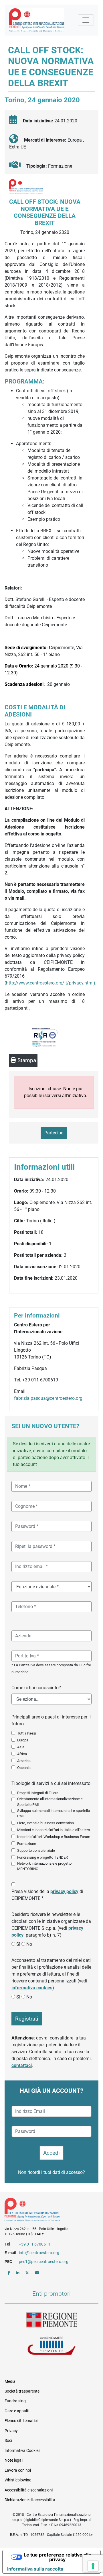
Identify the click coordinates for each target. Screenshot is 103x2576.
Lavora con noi (18, 2470)
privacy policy (64, 1891)
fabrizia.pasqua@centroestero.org (48, 1398)
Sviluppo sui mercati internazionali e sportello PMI (54, 1813)
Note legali (14, 2460)
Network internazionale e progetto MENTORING (44, 1866)
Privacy (11, 2431)
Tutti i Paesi (27, 1733)
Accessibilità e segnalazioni (29, 2490)
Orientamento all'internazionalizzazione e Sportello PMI (50, 1802)
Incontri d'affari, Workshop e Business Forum (54, 1837)
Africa (22, 1754)
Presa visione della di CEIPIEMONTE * (47, 1895)
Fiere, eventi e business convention (45, 1823)
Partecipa (54, 1133)
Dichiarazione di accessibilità (30, 2500)
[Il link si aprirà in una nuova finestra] (9, 2273)
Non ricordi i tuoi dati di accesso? (51, 2172)
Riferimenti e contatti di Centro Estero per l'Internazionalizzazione (47, 2211)
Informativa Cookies (22, 2450)
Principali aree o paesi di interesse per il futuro (51, 1720)
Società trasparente (22, 2391)
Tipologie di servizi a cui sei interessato (51, 1783)
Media (10, 2381)
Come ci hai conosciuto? (36, 1688)
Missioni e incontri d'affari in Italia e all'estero (54, 1830)
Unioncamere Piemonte (51, 2346)
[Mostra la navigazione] (86, 20)
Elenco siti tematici (21, 2421)
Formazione (27, 1844)
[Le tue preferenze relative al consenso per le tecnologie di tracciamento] (93, 2566)
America (24, 1761)
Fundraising (15, 2401)
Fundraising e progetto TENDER (42, 1857)
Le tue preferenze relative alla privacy (57, 2557)
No (29, 1944)
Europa (23, 1740)
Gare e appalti (17, 2411)
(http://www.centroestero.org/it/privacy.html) (50, 983)
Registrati (27, 2019)
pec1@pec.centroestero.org (44, 2262)
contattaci (22, 2065)
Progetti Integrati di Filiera (38, 1793)
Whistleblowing (18, 2480)
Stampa (26, 1060)
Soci (8, 2440)
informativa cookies (32, 1988)
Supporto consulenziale (36, 1850)
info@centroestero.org (39, 2253)
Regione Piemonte (51, 2320)
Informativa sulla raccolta (35, 2569)
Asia (21, 1747)
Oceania (24, 1768)
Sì (18, 1944)
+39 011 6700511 (35, 2244)
